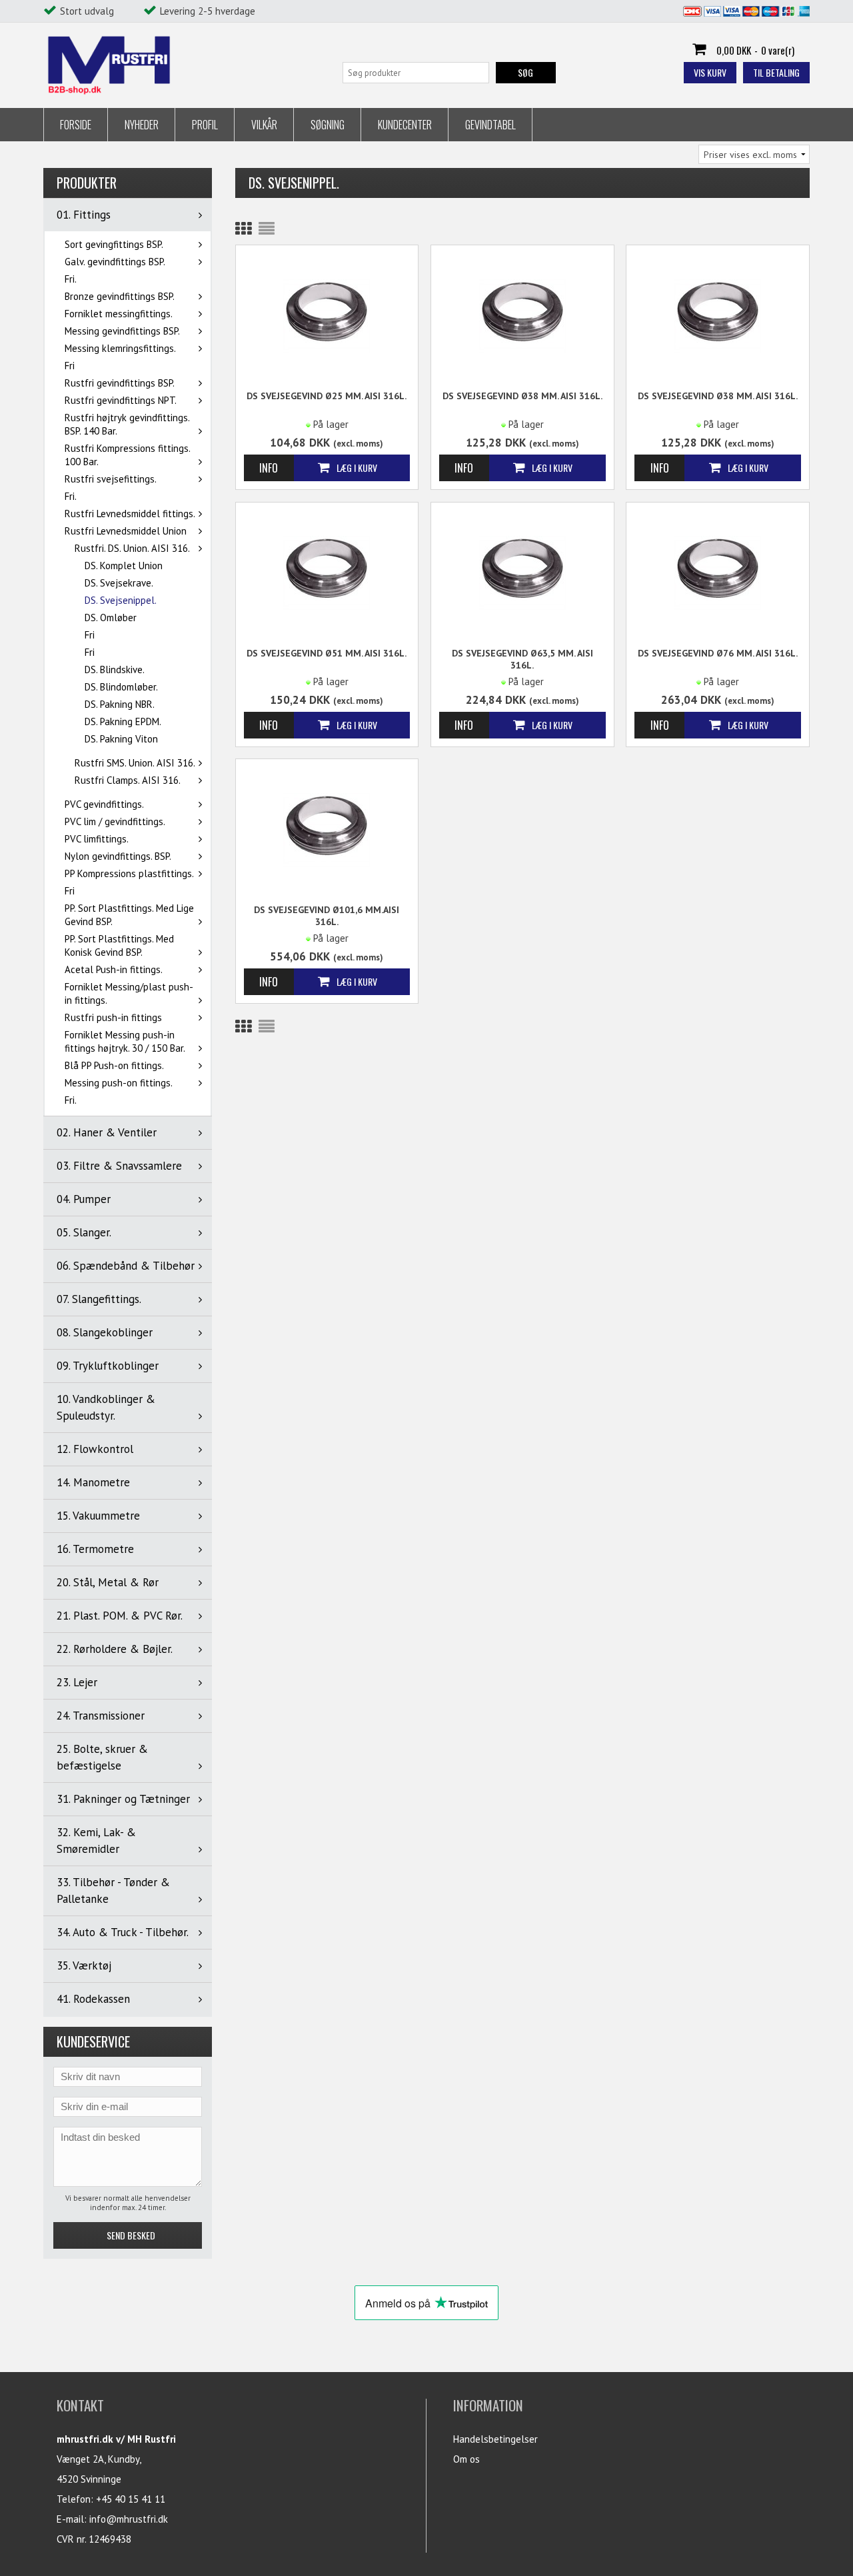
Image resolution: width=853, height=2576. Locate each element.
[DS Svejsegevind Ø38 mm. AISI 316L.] (522, 315)
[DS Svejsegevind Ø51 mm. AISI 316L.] (327, 572)
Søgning (328, 125)
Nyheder (142, 125)
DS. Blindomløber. (121, 687)
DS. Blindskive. (115, 669)
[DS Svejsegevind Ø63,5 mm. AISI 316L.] (522, 572)
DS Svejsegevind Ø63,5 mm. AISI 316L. (522, 659)
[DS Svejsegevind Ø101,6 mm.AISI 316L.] (327, 829)
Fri (70, 366)
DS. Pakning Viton (121, 739)
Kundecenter (405, 125)
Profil (205, 125)
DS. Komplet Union (124, 566)
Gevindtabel (490, 125)
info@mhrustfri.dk (129, 2519)
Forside (76, 125)
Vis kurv (710, 72)
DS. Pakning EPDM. (123, 721)
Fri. (71, 279)
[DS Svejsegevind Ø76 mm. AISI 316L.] (718, 572)
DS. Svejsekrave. (119, 583)
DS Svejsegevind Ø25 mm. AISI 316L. (327, 396)
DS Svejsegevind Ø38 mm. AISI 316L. (522, 396)
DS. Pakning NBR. (120, 704)
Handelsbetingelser (495, 2439)
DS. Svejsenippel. (121, 600)
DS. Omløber (111, 618)
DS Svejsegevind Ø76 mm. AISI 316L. (718, 653)
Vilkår (264, 125)
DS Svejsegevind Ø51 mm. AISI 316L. (327, 653)
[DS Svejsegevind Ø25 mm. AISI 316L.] (327, 315)
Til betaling (776, 72)
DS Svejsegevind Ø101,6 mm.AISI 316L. (327, 916)
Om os (466, 2459)
